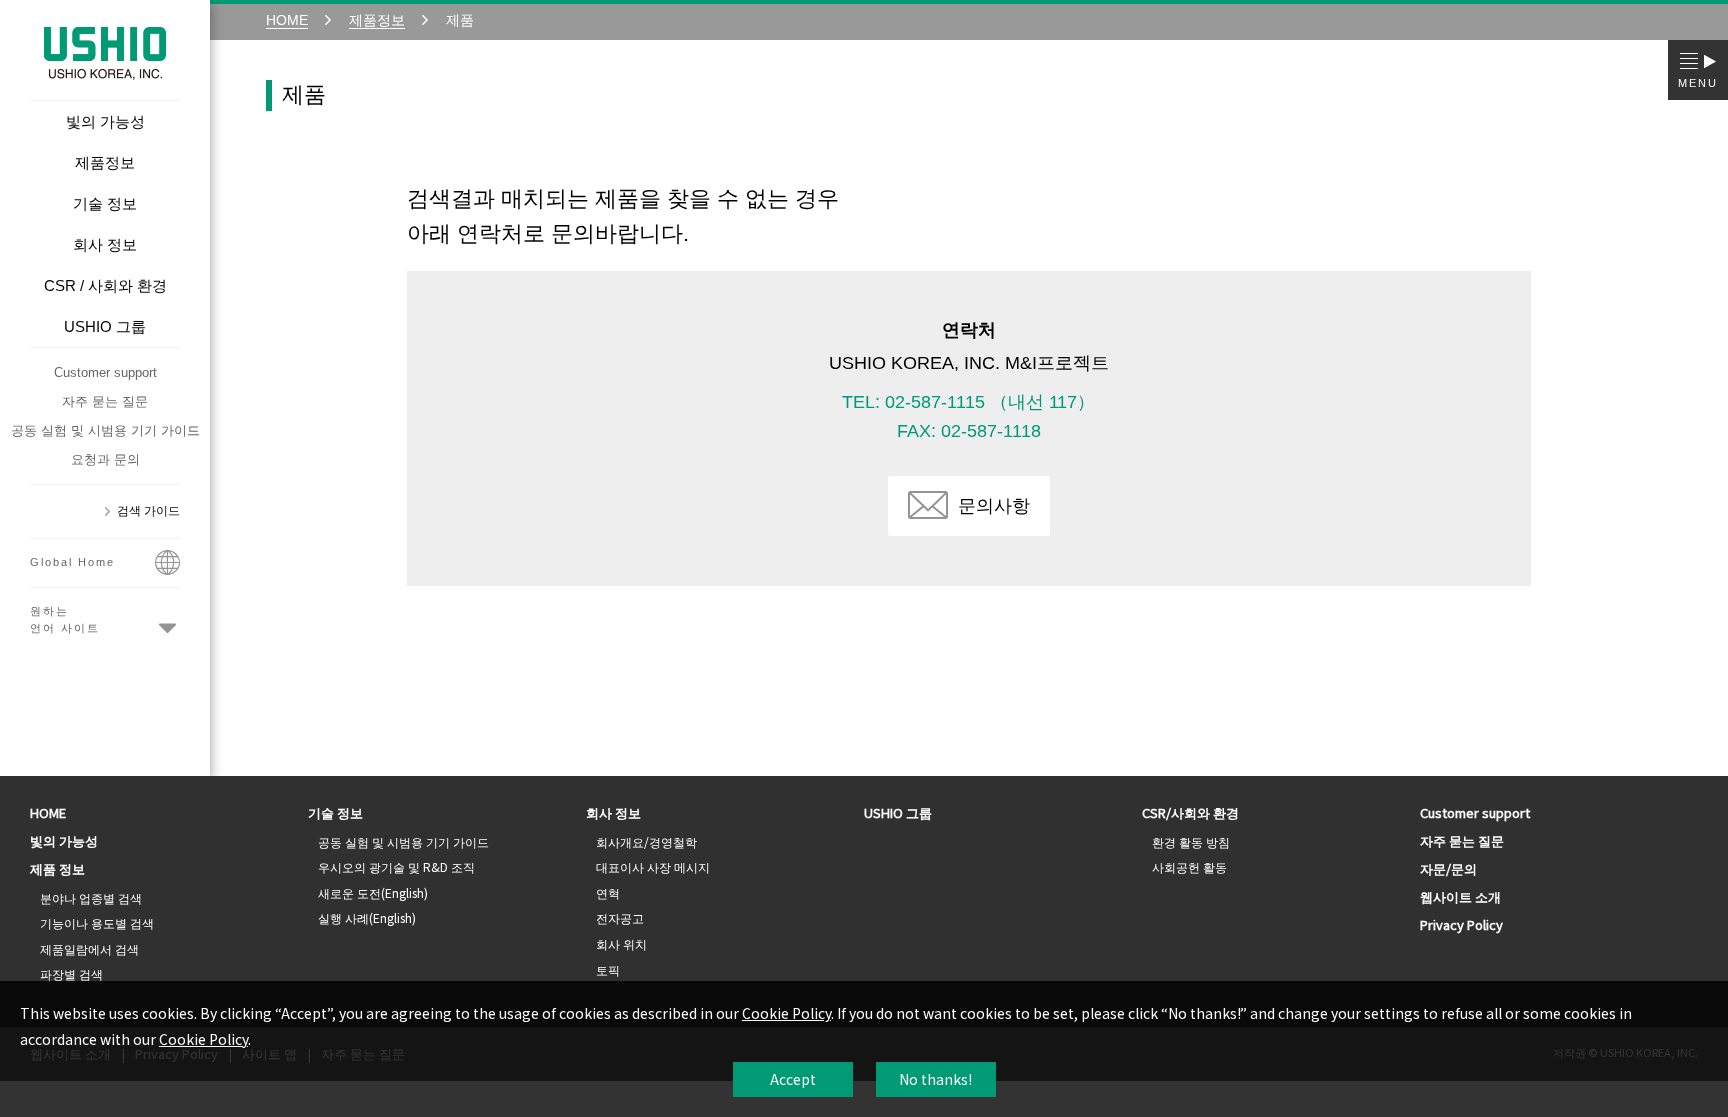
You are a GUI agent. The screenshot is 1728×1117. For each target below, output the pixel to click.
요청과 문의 (105, 459)
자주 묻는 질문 (105, 401)
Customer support (105, 372)
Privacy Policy (1461, 924)
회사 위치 (621, 943)
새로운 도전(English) (373, 892)
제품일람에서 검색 (89, 948)
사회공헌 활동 (1189, 866)
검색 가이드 (148, 511)
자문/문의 (1448, 868)
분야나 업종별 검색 (91, 897)
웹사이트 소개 (1460, 896)
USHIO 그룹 (898, 812)
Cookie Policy (786, 1013)
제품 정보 (57, 868)
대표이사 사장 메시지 (653, 866)
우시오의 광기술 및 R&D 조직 (396, 866)
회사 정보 (613, 812)
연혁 (608, 892)
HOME (48, 812)
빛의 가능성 (64, 840)
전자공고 (620, 917)
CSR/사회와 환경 (1190, 812)
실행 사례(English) (367, 917)
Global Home (72, 562)
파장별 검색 (71, 973)
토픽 (608, 969)
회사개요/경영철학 (646, 841)
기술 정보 (335, 812)
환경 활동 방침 (1191, 841)
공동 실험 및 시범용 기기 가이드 (105, 430)
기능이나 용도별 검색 (97, 922)
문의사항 (994, 506)
